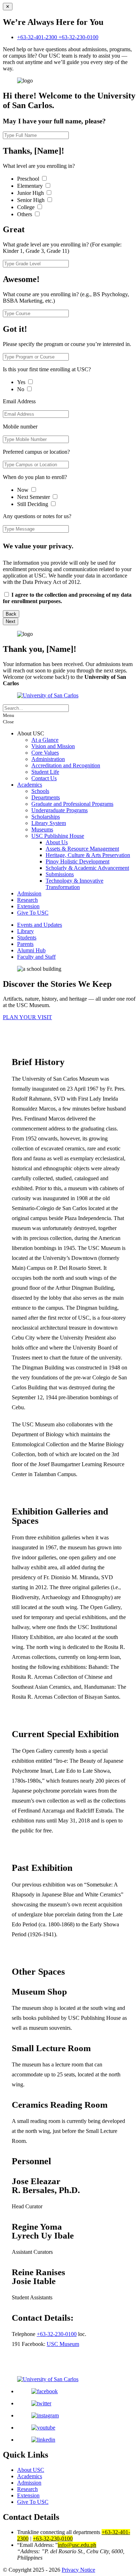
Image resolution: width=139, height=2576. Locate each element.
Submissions (60, 874)
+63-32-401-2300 (38, 37)
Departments (46, 797)
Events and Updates (40, 925)
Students (27, 938)
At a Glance (45, 740)
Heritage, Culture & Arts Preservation (88, 855)
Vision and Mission (53, 746)
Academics (30, 785)
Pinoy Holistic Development (78, 861)
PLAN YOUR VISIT (27, 1017)
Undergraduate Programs (60, 810)
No (21, 389)
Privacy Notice (78, 2570)
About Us (57, 842)
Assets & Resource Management (82, 849)
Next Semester (34, 497)
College (27, 207)
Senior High (32, 200)
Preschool (29, 179)
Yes (22, 382)
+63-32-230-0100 (78, 37)
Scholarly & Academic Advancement (87, 868)
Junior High (31, 193)
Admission (29, 893)
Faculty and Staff (36, 957)
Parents (25, 944)
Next (11, 621)
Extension (28, 906)
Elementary (31, 186)
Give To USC (33, 913)
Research (27, 900)
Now (24, 490)
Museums (42, 829)
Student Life (45, 772)
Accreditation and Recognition (66, 765)
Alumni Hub (31, 950)
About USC (31, 2470)
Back (11, 614)
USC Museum (63, 2344)
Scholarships (46, 817)
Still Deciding (33, 504)
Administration (48, 759)
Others (25, 214)
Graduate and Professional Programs (72, 804)
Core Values (45, 753)
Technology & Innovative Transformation (74, 884)
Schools (40, 791)
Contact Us (44, 778)
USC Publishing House (58, 836)
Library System (49, 823)
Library (25, 931)
